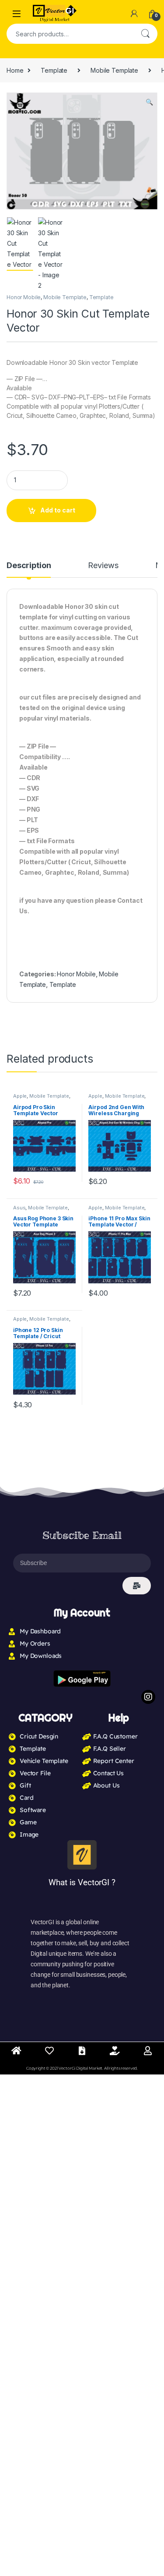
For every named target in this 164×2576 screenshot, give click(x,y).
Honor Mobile (24, 297)
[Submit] (137, 1586)
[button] (149, 102)
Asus (19, 1208)
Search (145, 34)
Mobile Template (114, 70)
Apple (20, 1096)
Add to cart (58, 510)
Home (15, 70)
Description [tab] (29, 566)
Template (54, 70)
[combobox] (70, 34)
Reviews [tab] (103, 566)
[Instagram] (148, 1697)
